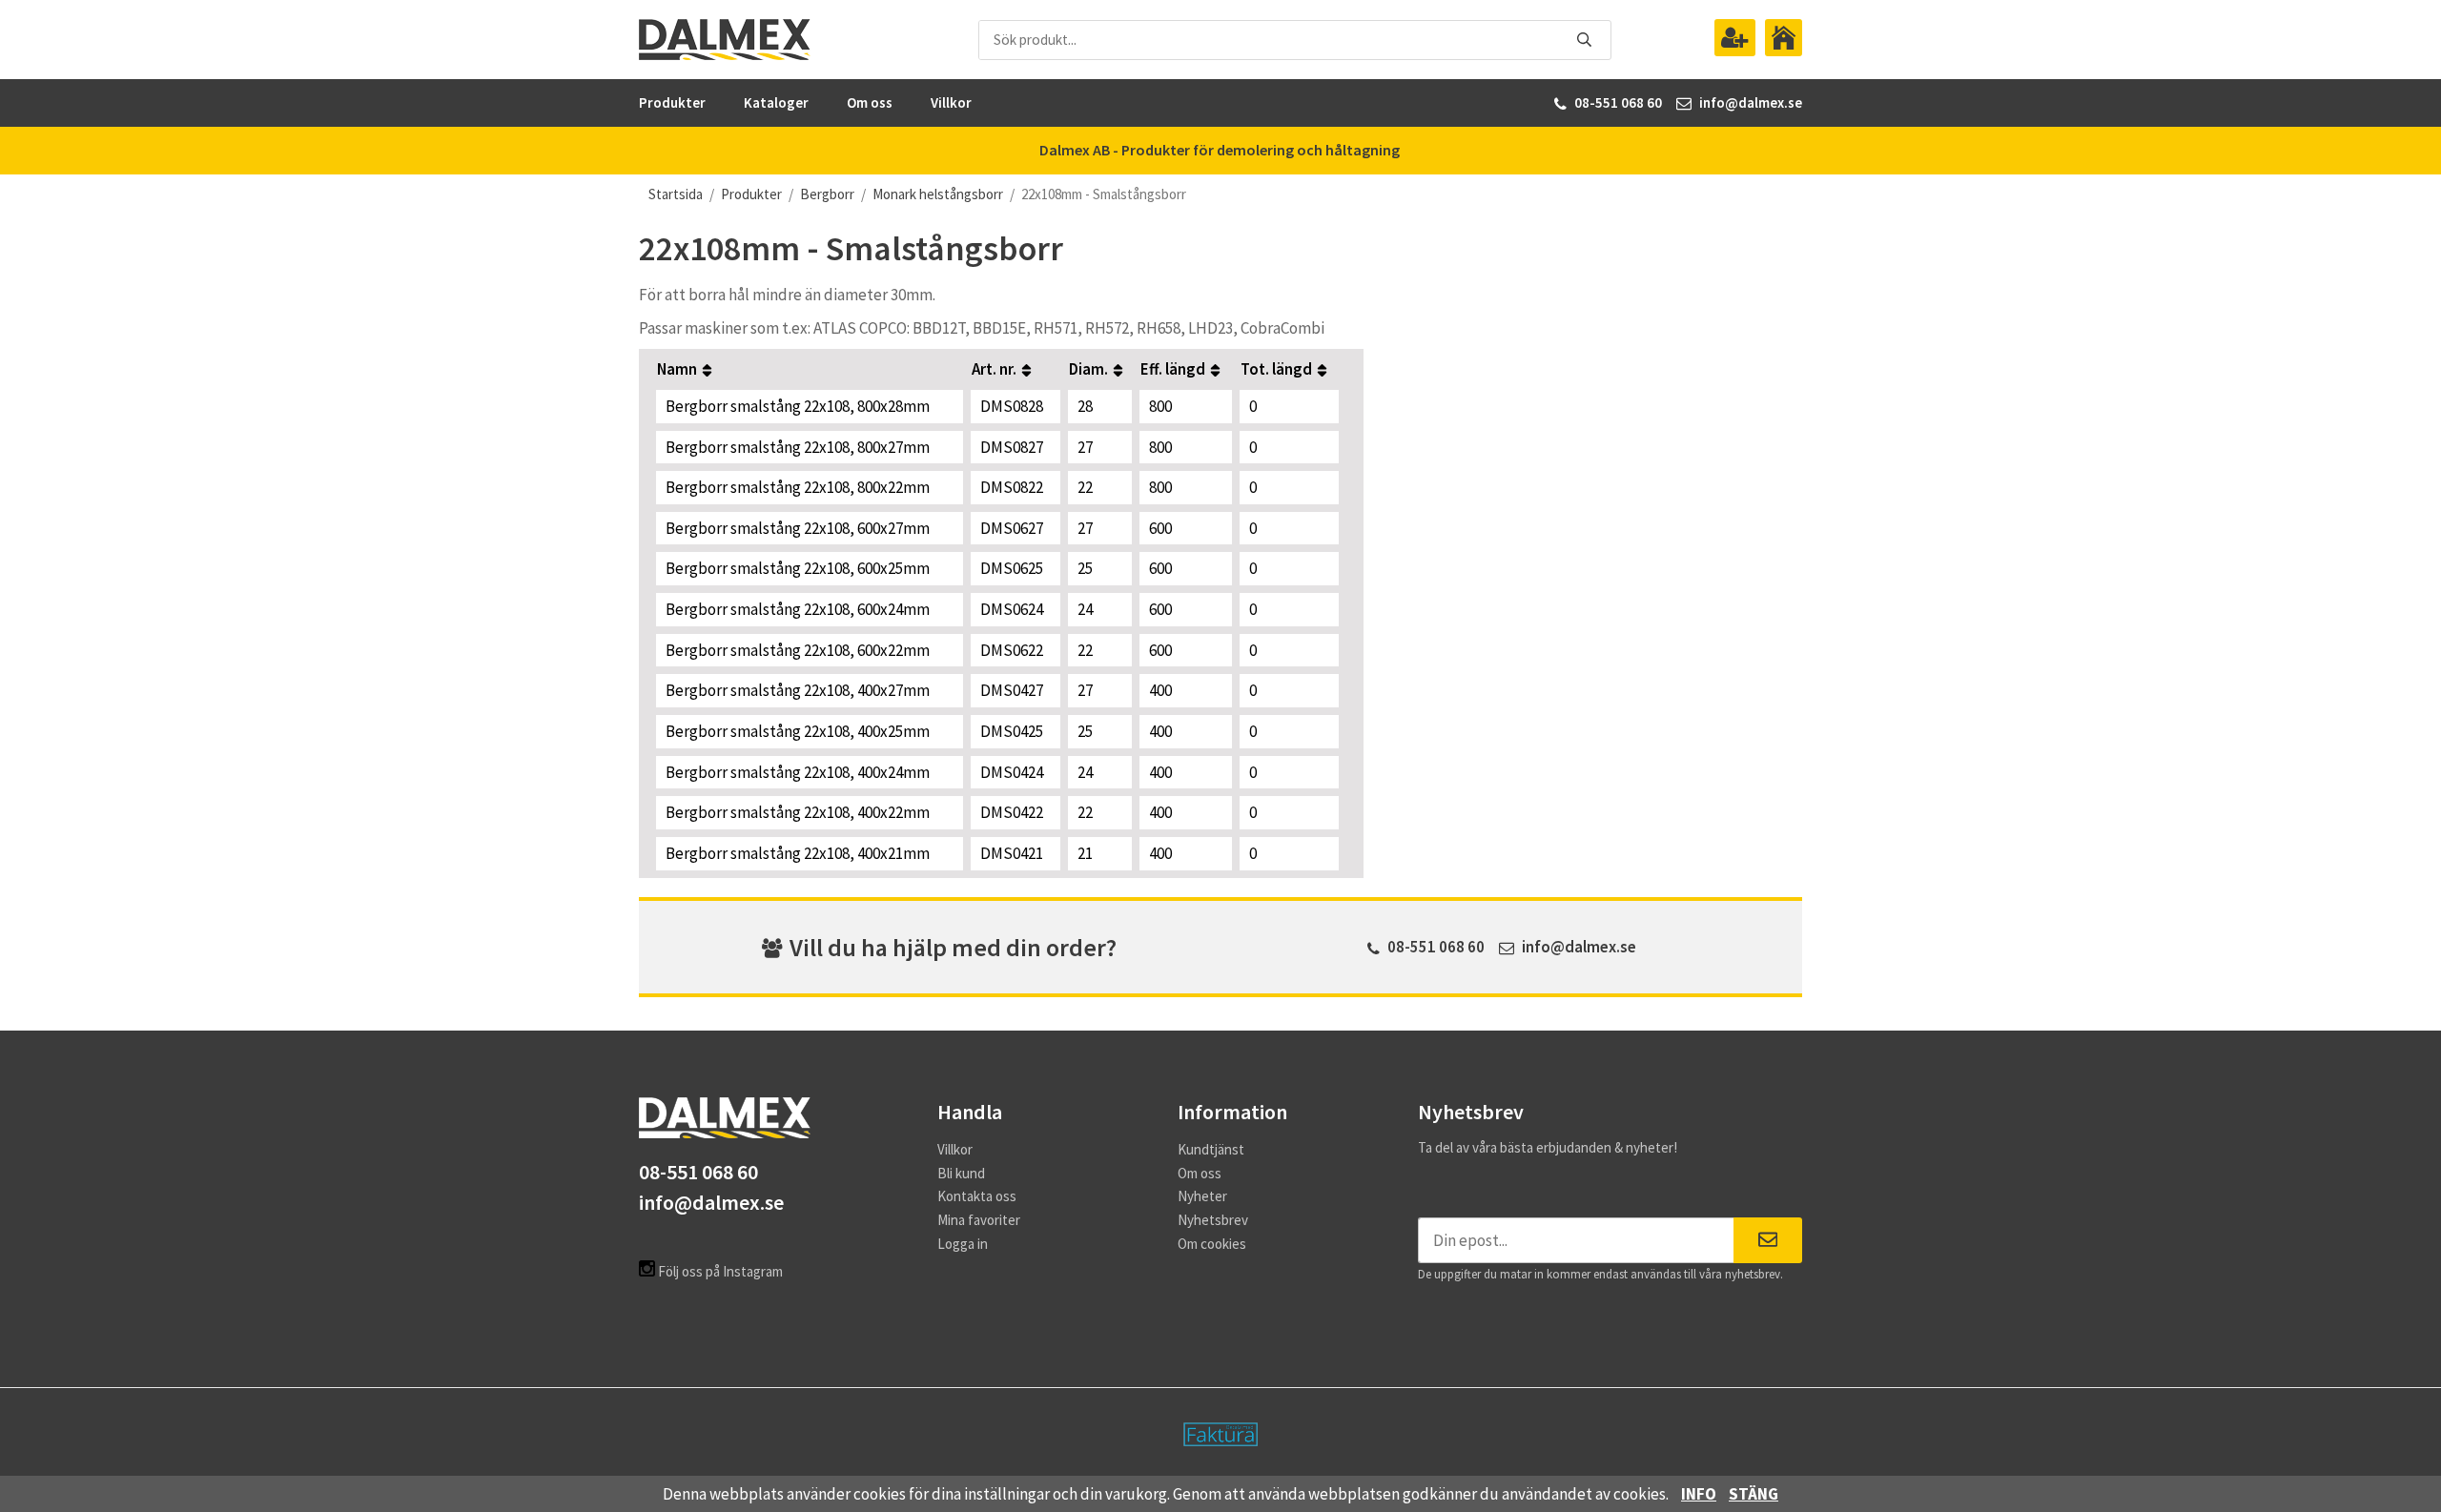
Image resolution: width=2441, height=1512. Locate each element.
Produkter (672, 102)
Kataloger (776, 102)
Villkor (951, 102)
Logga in (963, 1244)
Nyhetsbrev (1213, 1220)
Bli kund (961, 1173)
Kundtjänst (1211, 1149)
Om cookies (1212, 1244)
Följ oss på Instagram (719, 1271)
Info (1699, 1494)
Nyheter (1202, 1196)
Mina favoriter (979, 1220)
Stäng (1754, 1494)
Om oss (870, 102)
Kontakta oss (977, 1196)
